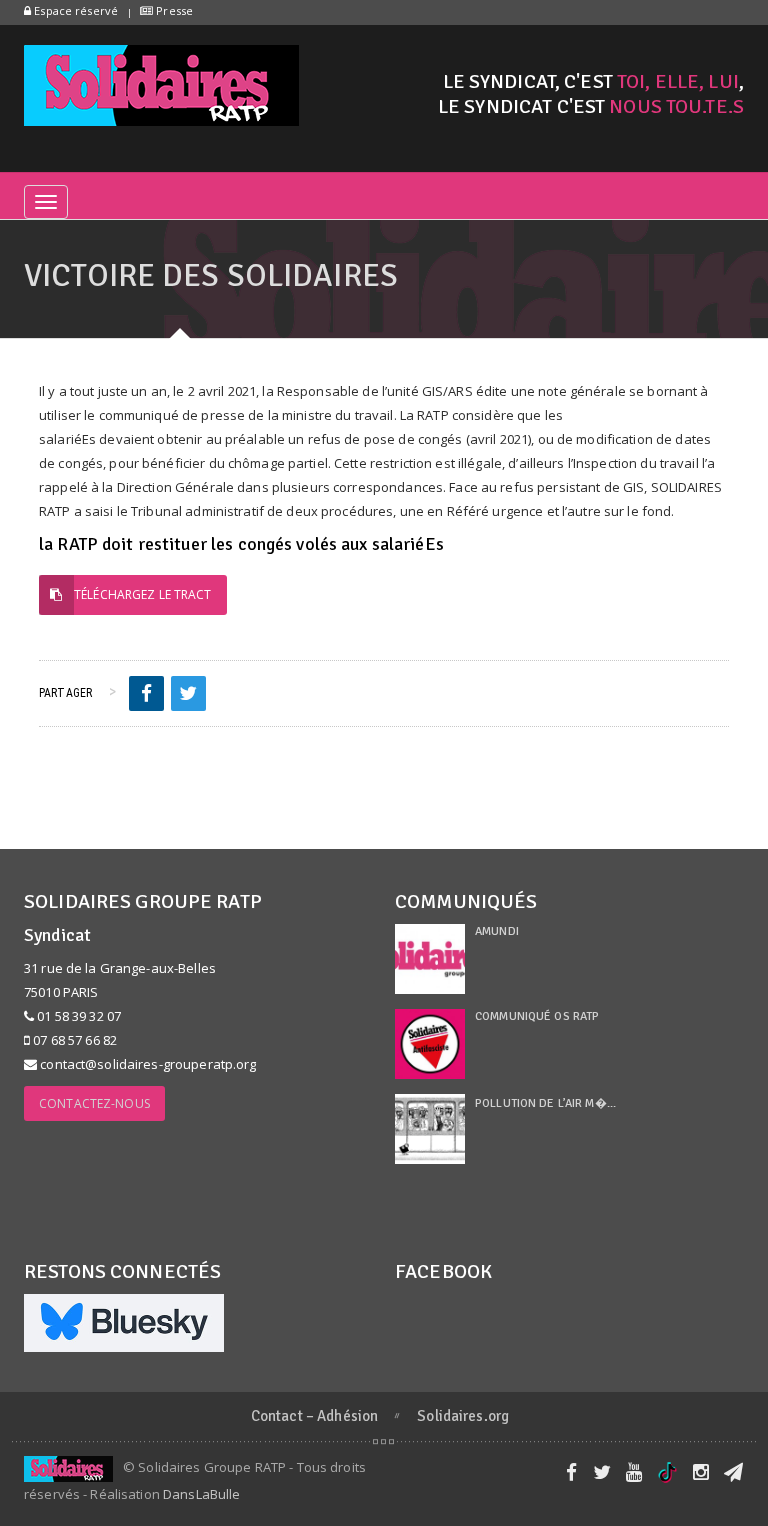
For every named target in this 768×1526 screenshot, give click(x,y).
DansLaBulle (201, 1494)
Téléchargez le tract (143, 594)
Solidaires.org (463, 1416)
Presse (173, 10)
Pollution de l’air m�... (545, 1103)
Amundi (497, 931)
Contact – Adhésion (314, 1416)
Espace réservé (74, 10)
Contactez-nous (94, 1103)
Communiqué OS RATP (537, 1016)
